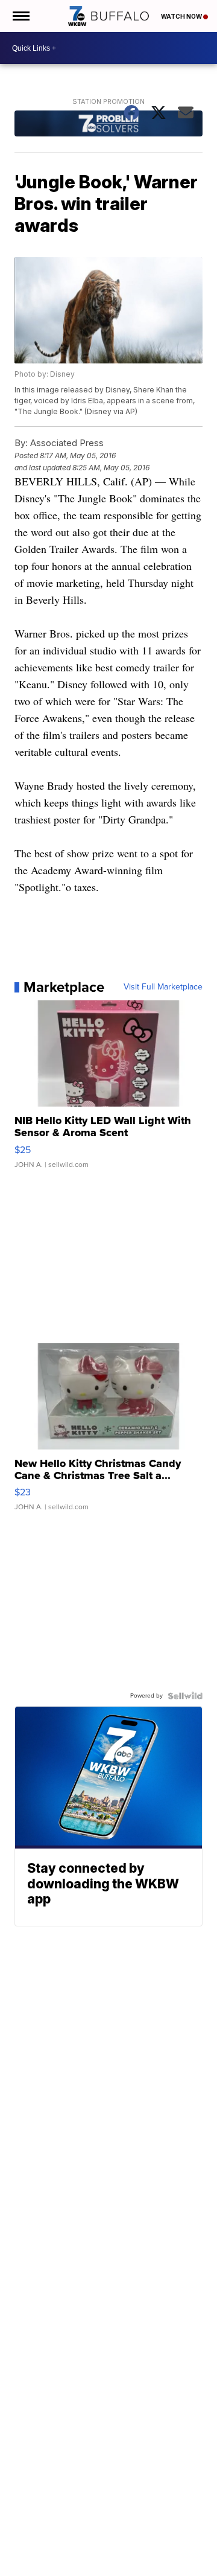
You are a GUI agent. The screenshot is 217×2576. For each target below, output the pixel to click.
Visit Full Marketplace (163, 987)
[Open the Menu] (20, 16)
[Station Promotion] (109, 125)
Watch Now (182, 16)
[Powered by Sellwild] (185, 1696)
